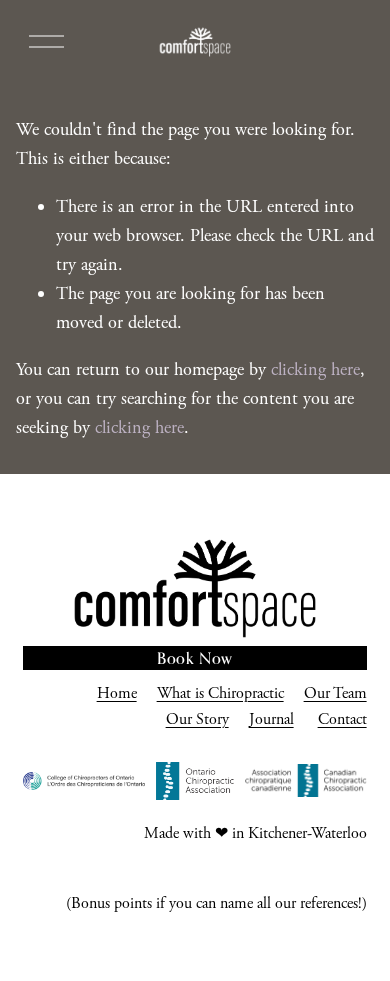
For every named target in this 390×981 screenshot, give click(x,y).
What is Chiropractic (220, 693)
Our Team (335, 693)
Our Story (197, 719)
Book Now (195, 658)
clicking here (315, 369)
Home (117, 693)
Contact (342, 719)
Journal (271, 719)
